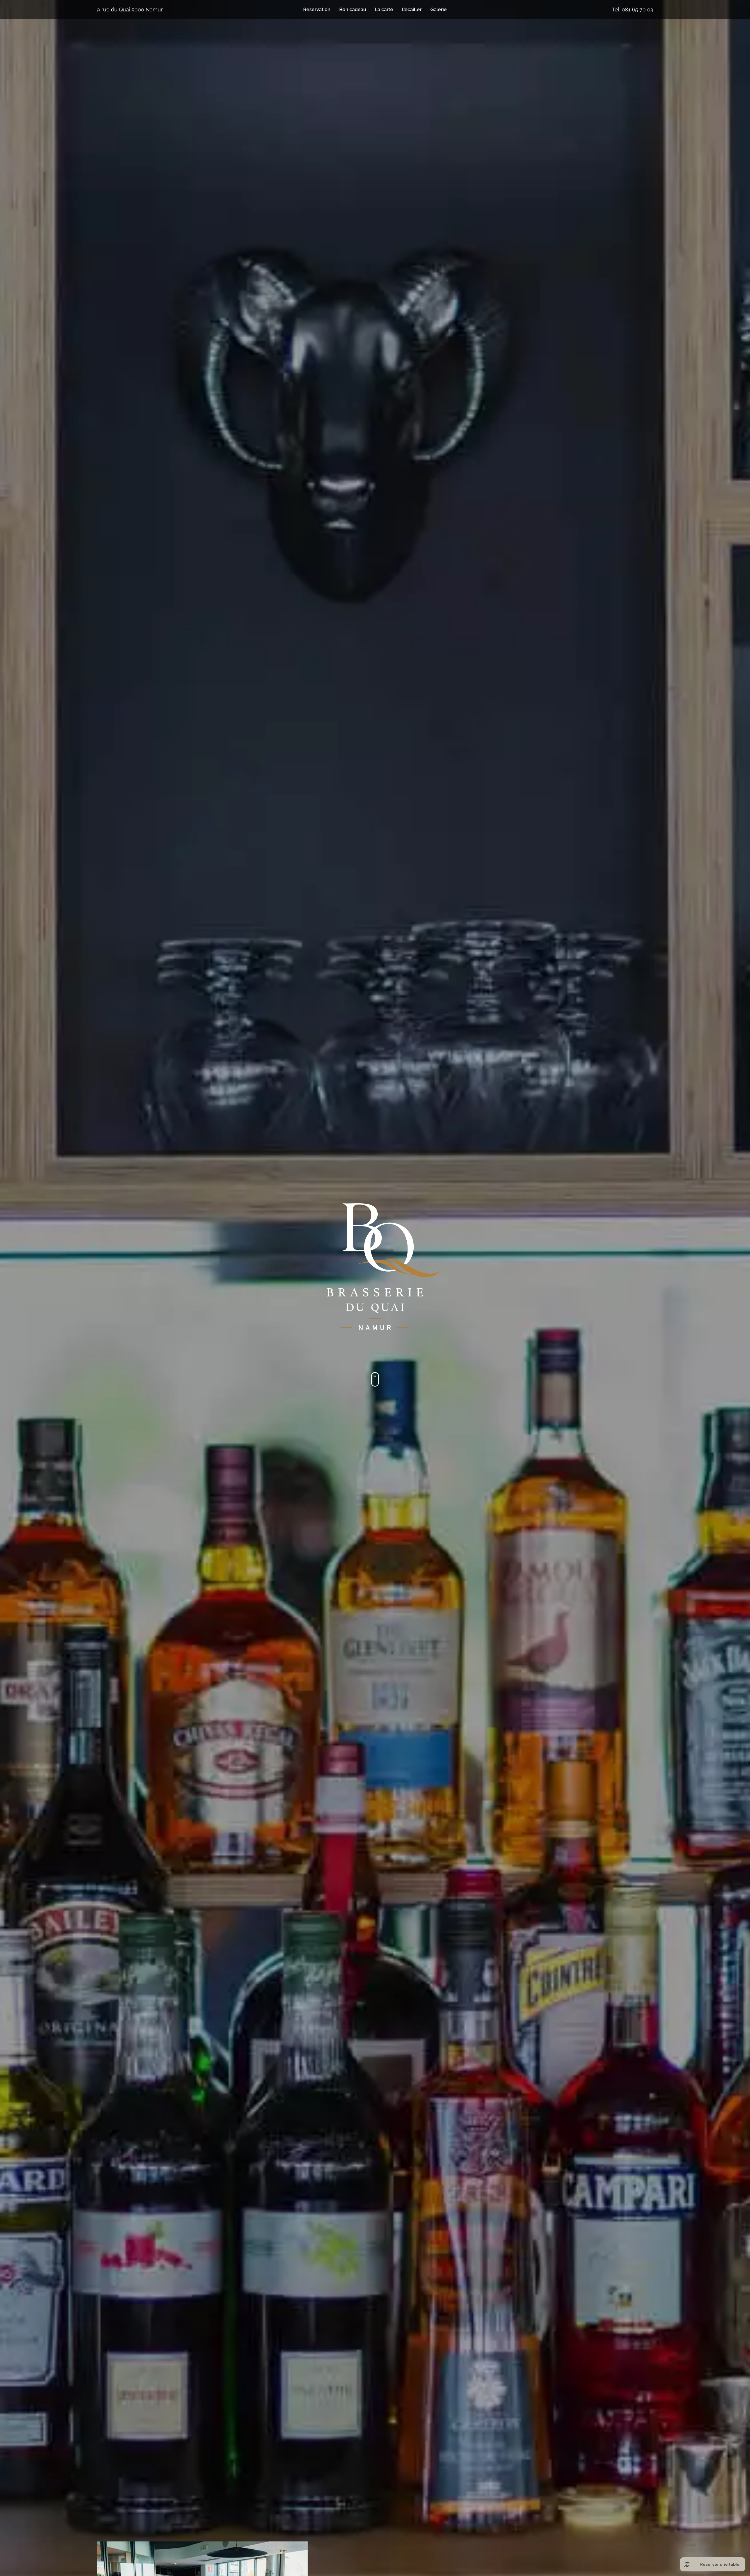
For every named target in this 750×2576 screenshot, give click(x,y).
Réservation (317, 10)
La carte (384, 10)
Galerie (439, 10)
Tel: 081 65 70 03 (633, 10)
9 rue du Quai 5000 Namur (130, 10)
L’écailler (412, 10)
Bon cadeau (353, 10)
